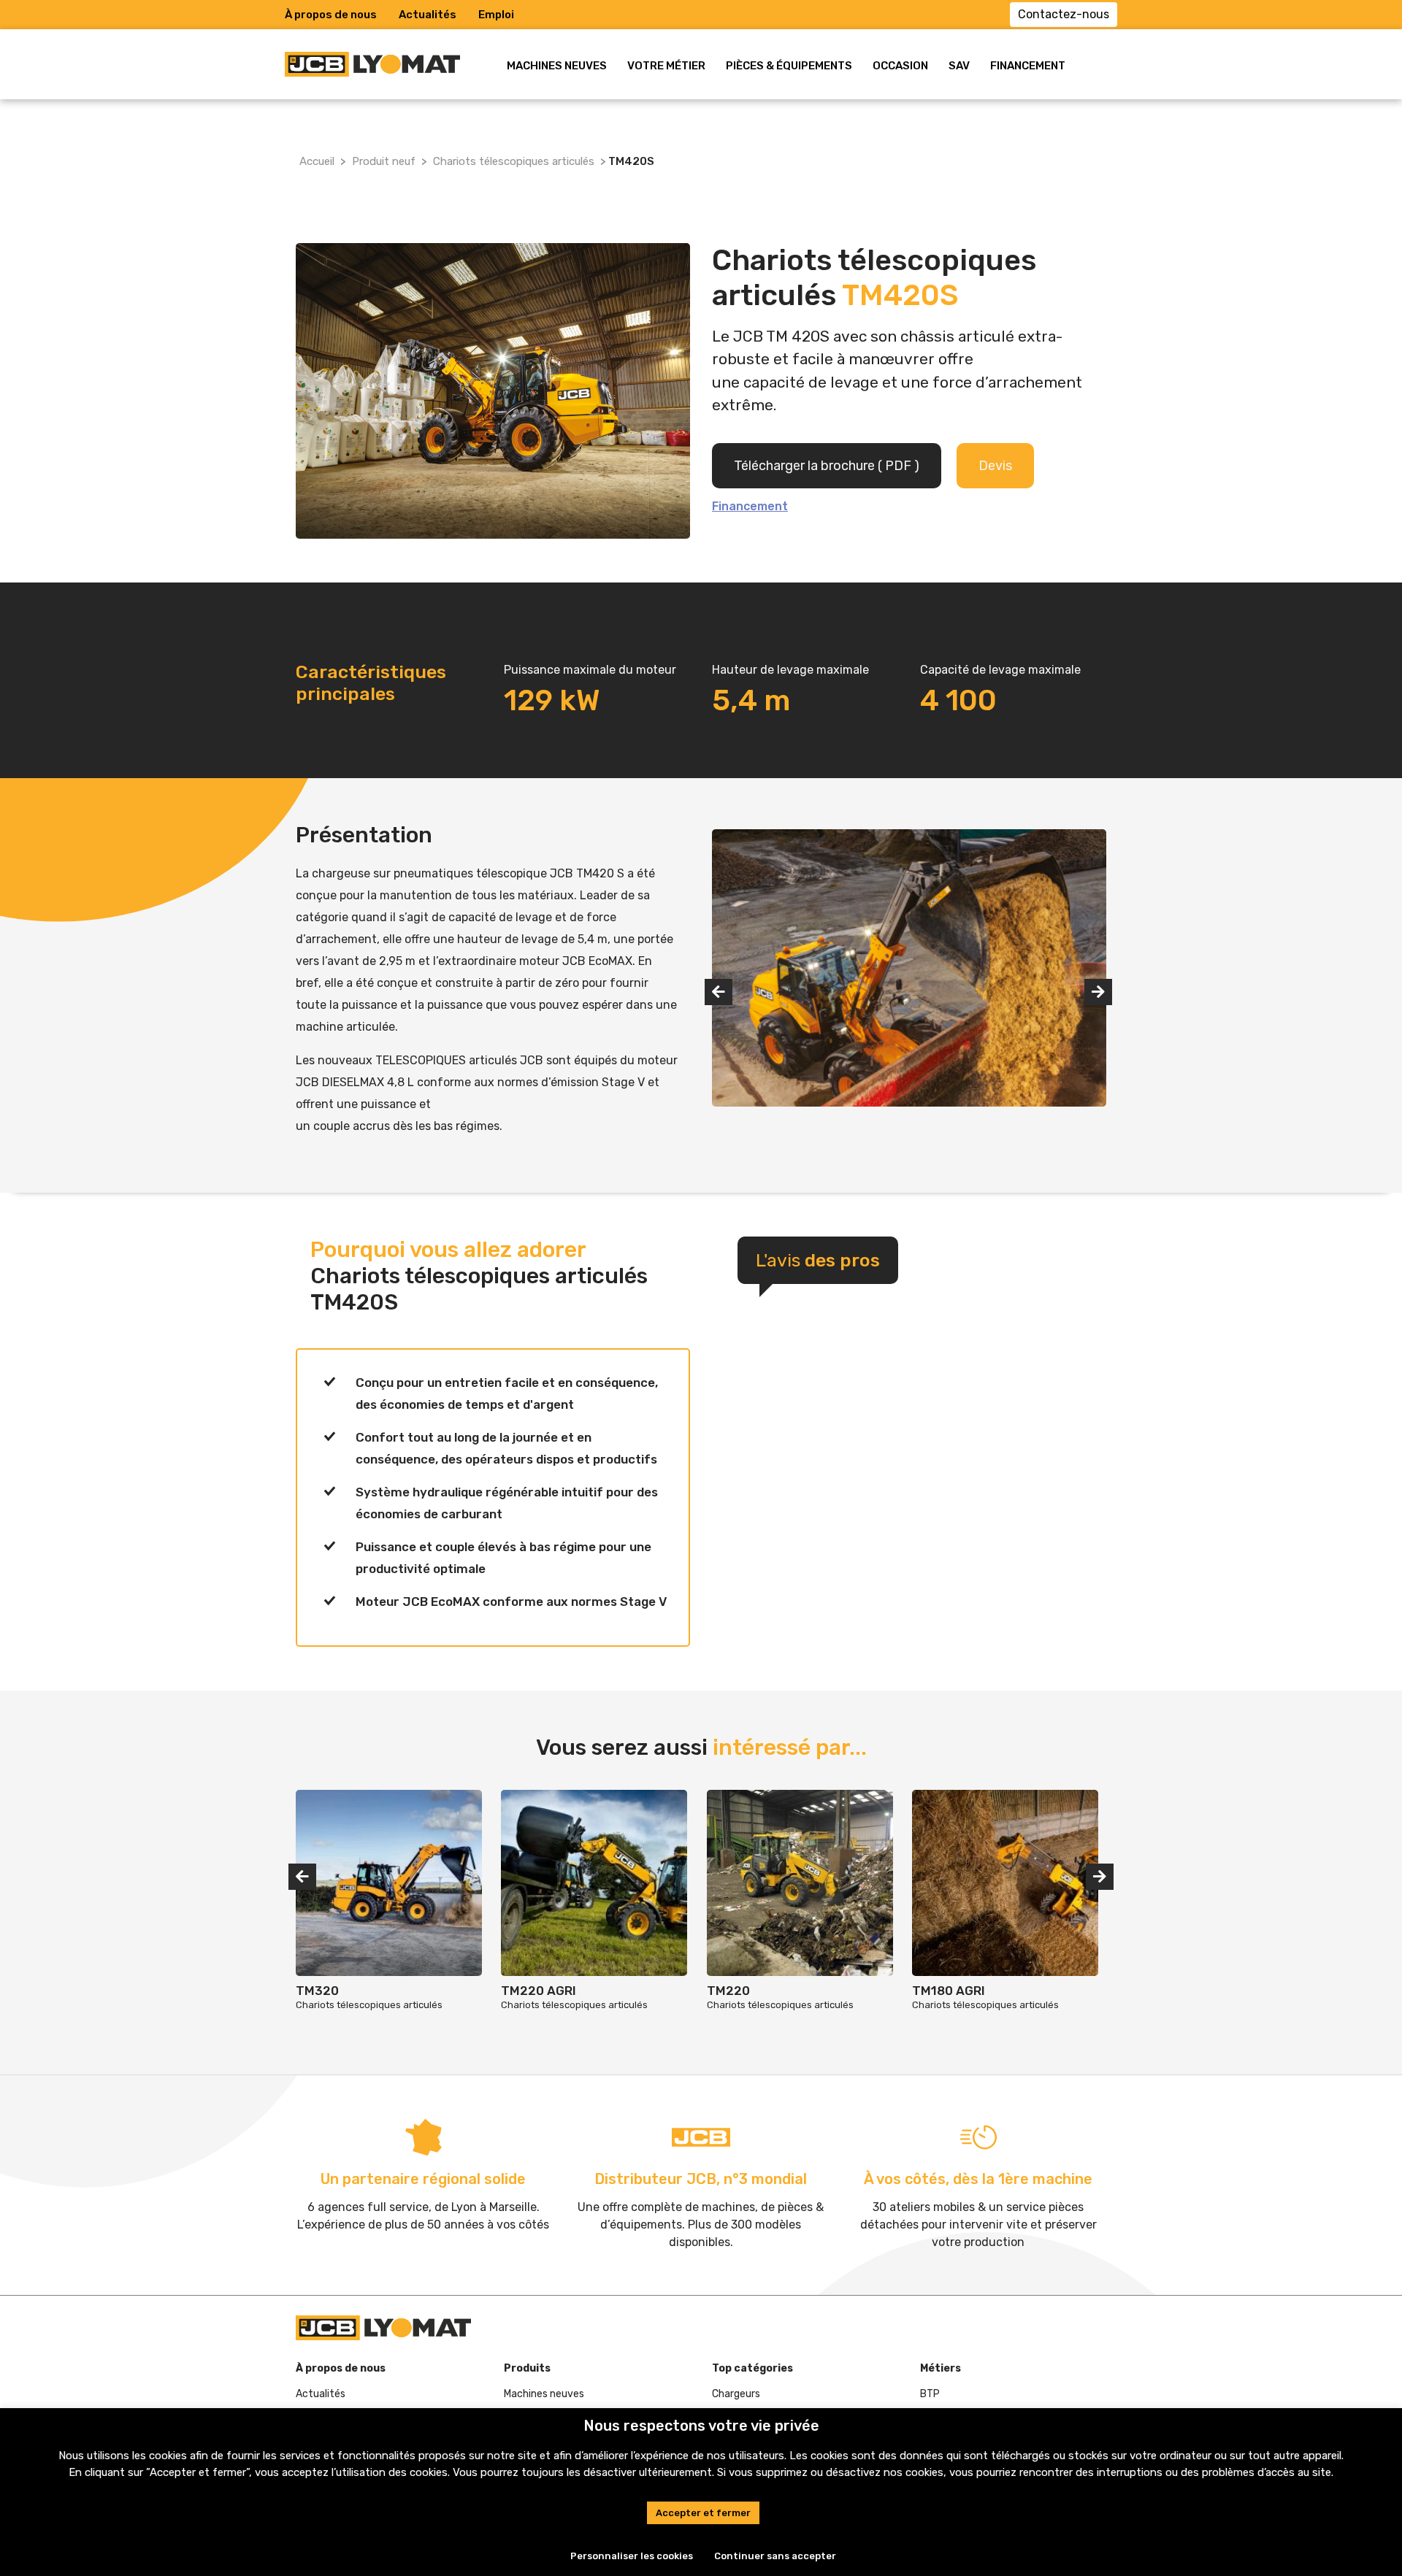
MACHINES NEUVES (557, 66)
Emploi (496, 15)
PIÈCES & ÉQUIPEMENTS (789, 66)
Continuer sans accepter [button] (775, 2556)
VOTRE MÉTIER (666, 66)
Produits (527, 2368)
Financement (750, 506)
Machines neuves (544, 2394)
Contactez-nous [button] (1064, 14)
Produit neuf (384, 161)
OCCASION (900, 66)
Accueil (317, 161)
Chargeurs (736, 2394)
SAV (959, 66)
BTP (930, 2394)
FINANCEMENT (1028, 66)
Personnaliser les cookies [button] (632, 2556)
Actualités (428, 15)
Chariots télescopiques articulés (514, 161)
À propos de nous (331, 15)
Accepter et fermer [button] (703, 2513)
